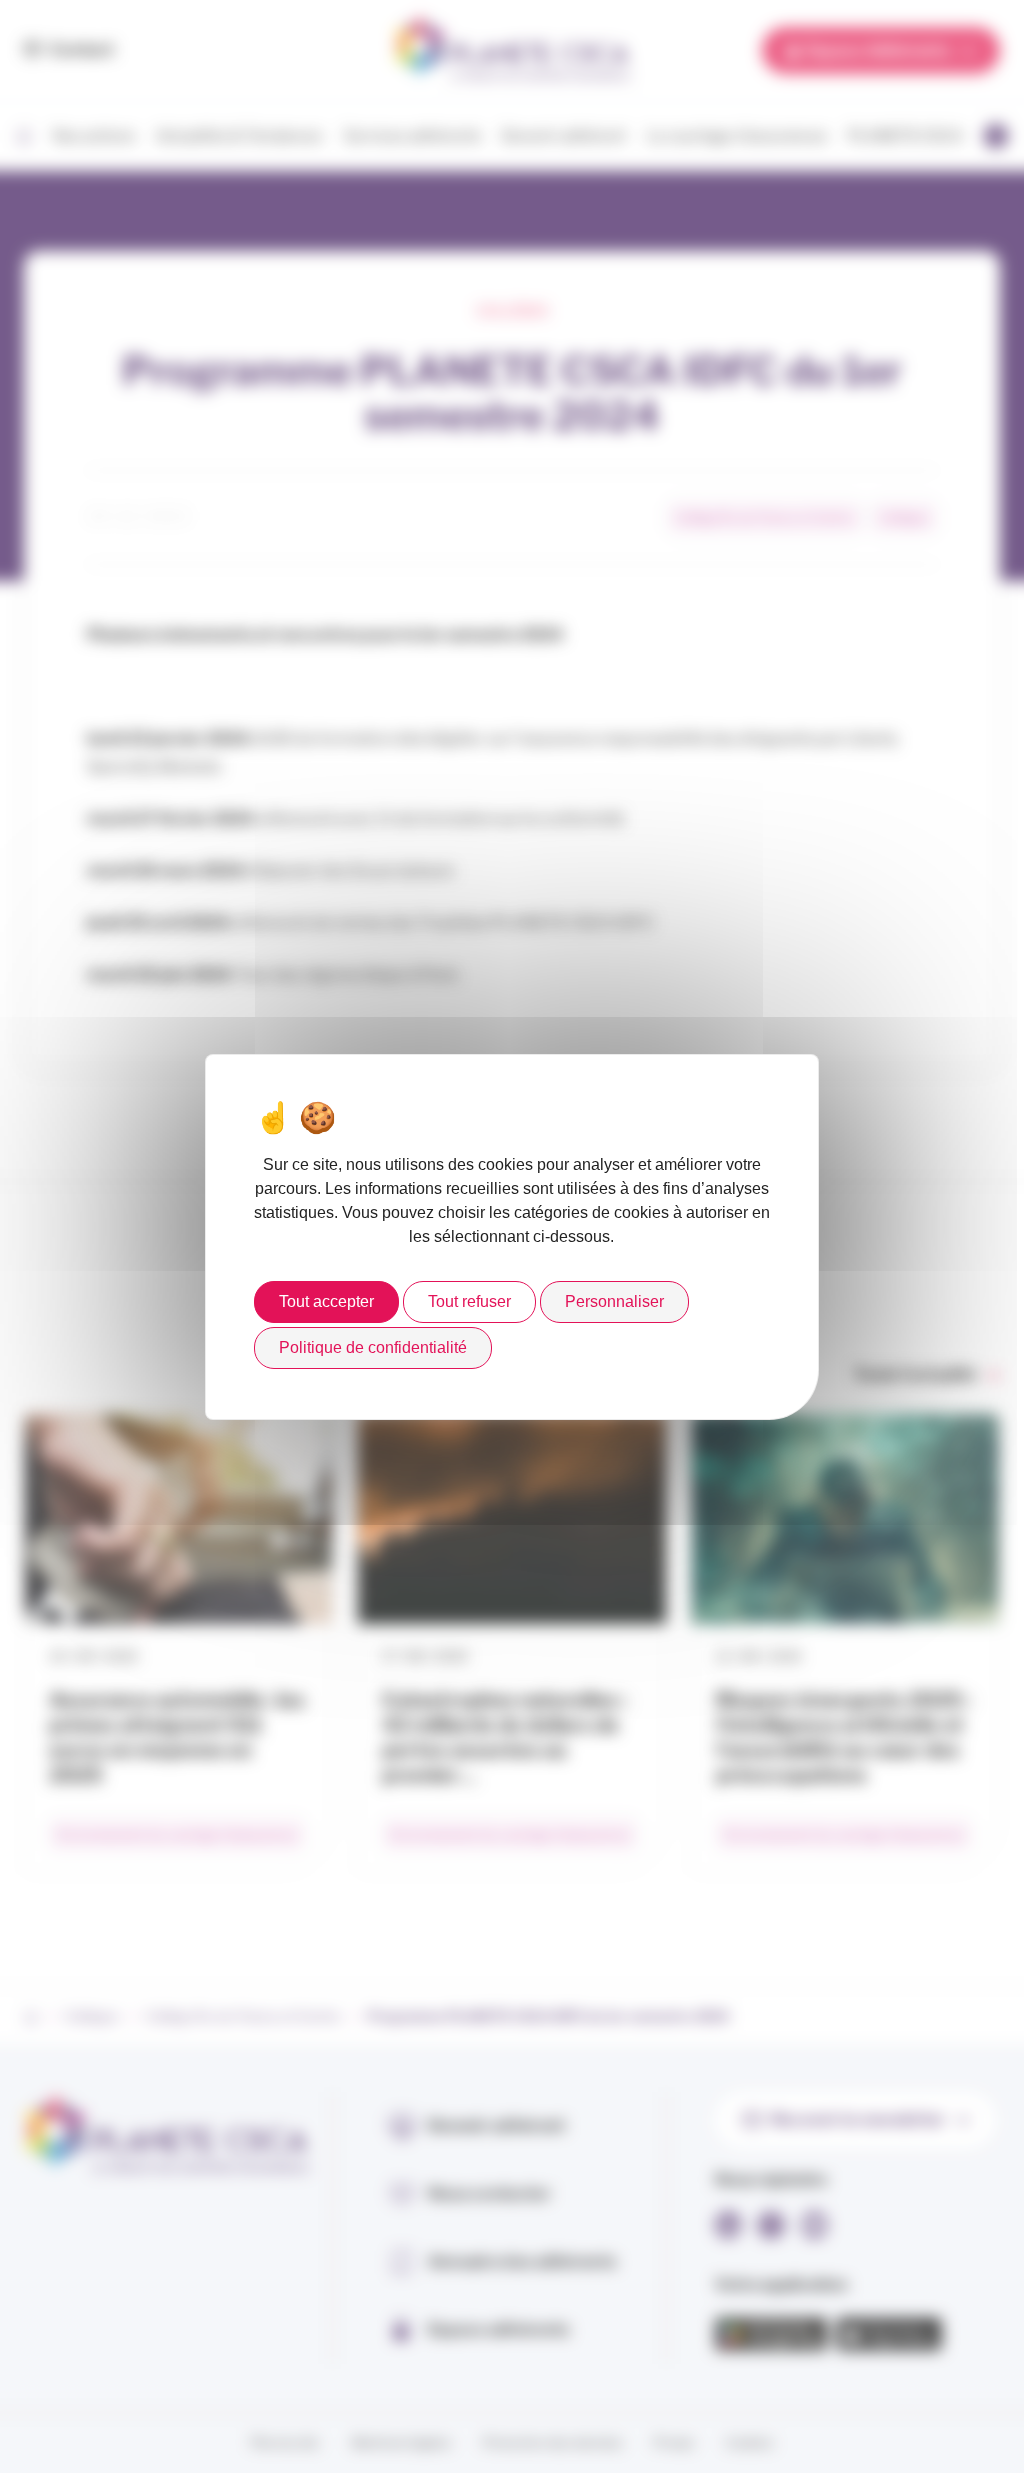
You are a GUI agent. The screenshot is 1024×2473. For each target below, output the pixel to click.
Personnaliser (614, 1301)
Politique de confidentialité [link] (373, 1347)
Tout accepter (326, 1301)
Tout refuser (469, 1301)
